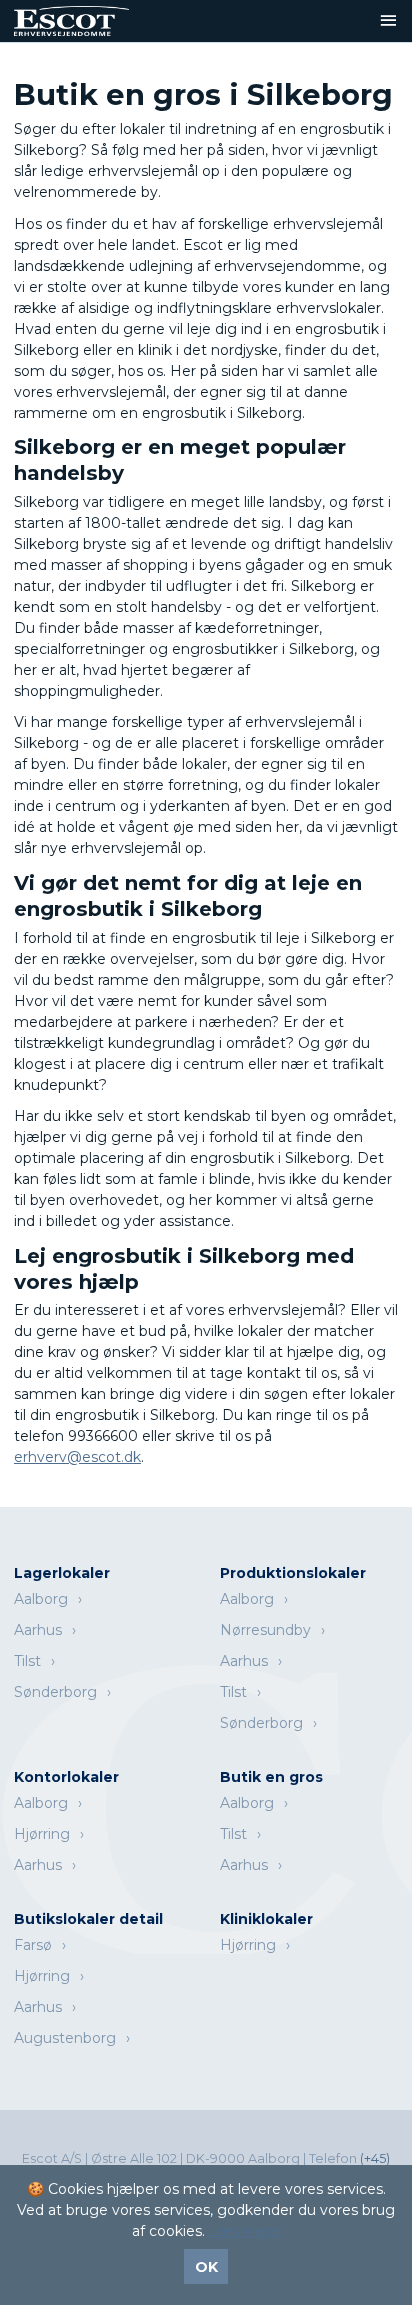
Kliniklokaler (266, 1919)
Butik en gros (271, 1777)
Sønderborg (55, 1692)
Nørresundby (265, 1630)
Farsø (33, 1945)
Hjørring (42, 1834)
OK (206, 2267)
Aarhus (38, 1630)
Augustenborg (65, 2038)
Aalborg (41, 1599)
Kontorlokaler (66, 1777)
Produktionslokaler (293, 1573)
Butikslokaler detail (88, 1919)
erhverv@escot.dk (77, 1457)
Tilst (27, 1661)
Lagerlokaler (62, 1573)
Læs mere (245, 2231)
